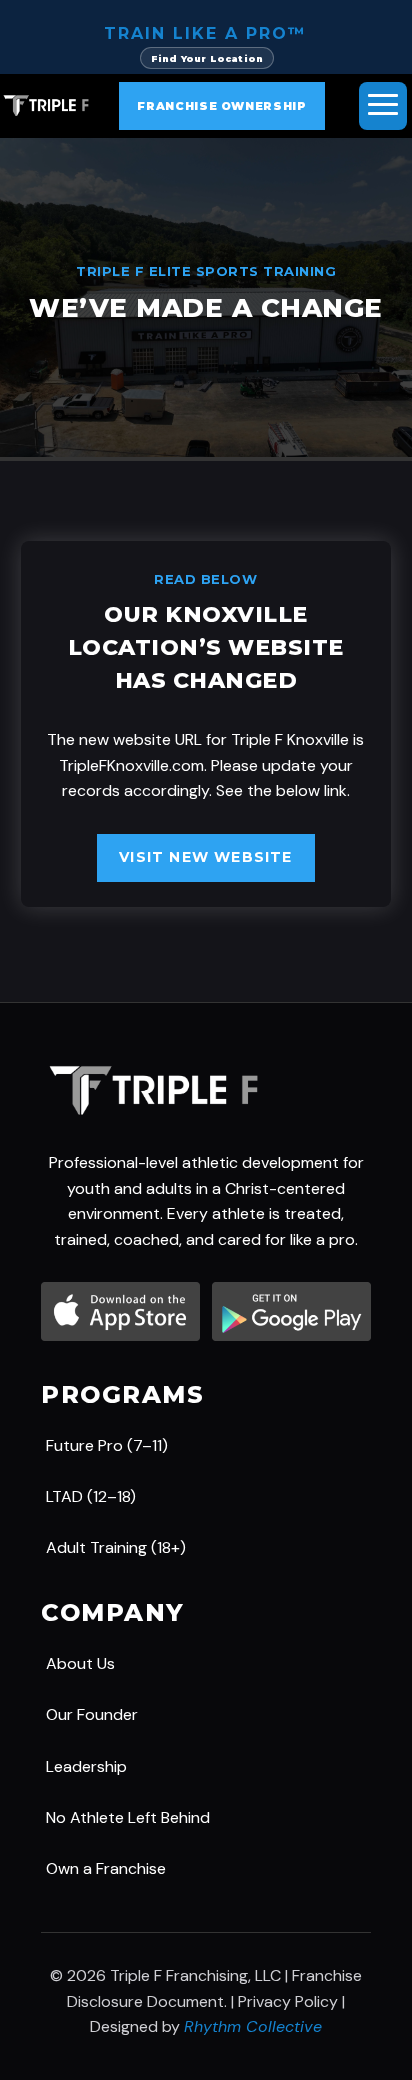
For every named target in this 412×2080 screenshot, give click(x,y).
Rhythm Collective (253, 2026)
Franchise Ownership (222, 106)
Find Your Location (207, 58)
